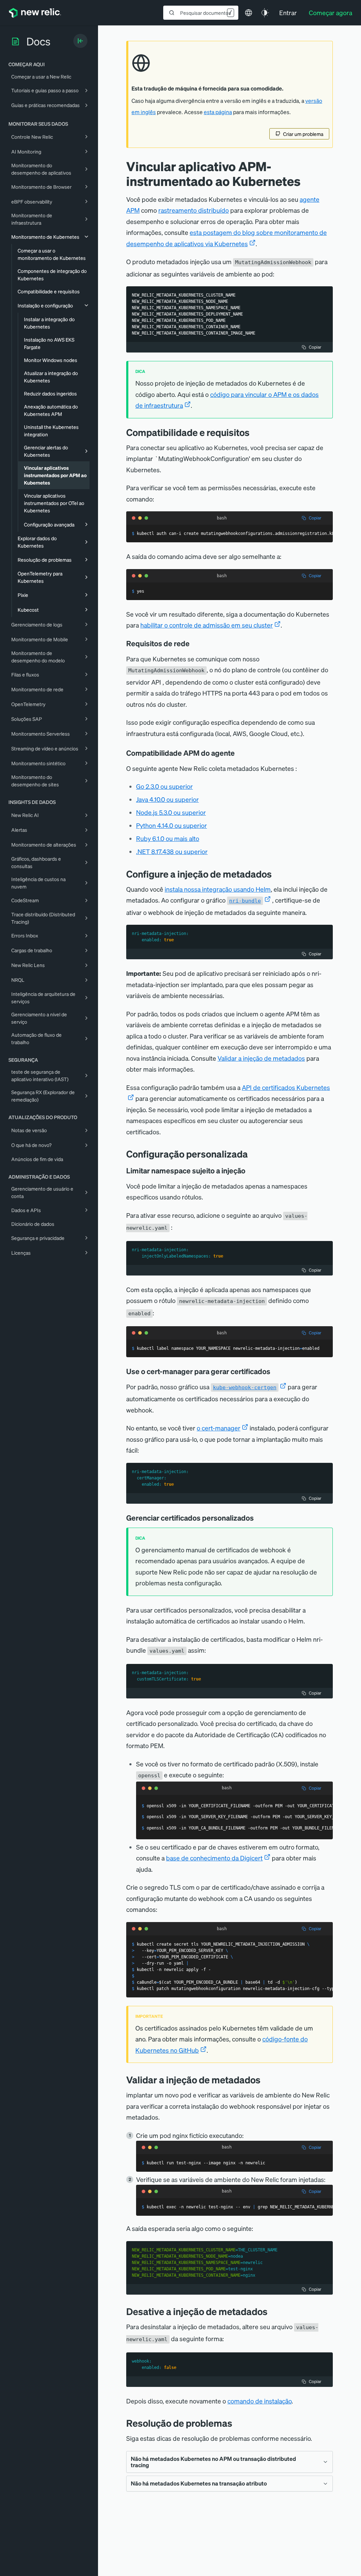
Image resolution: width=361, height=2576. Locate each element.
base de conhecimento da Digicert (214, 1858)
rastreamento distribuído (194, 210)
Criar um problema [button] (303, 134)
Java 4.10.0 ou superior (167, 799)
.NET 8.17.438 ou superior (172, 851)
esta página (218, 112)
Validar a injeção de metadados (261, 1058)
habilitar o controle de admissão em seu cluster (207, 625)
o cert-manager (219, 1428)
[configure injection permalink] (277, 874)
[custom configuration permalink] (253, 1154)
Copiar (315, 347)
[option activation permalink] (259, 1518)
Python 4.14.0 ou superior (172, 825)
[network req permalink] (195, 643)
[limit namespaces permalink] (250, 1171)
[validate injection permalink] (266, 2080)
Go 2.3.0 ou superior (164, 786)
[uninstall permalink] (273, 2311)
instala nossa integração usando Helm (218, 889)
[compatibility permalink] (255, 432)
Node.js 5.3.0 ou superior (171, 812)
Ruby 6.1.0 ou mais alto (168, 838)
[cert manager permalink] (275, 1371)
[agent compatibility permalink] (240, 753)
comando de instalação (259, 2401)
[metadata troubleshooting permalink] (238, 2423)
